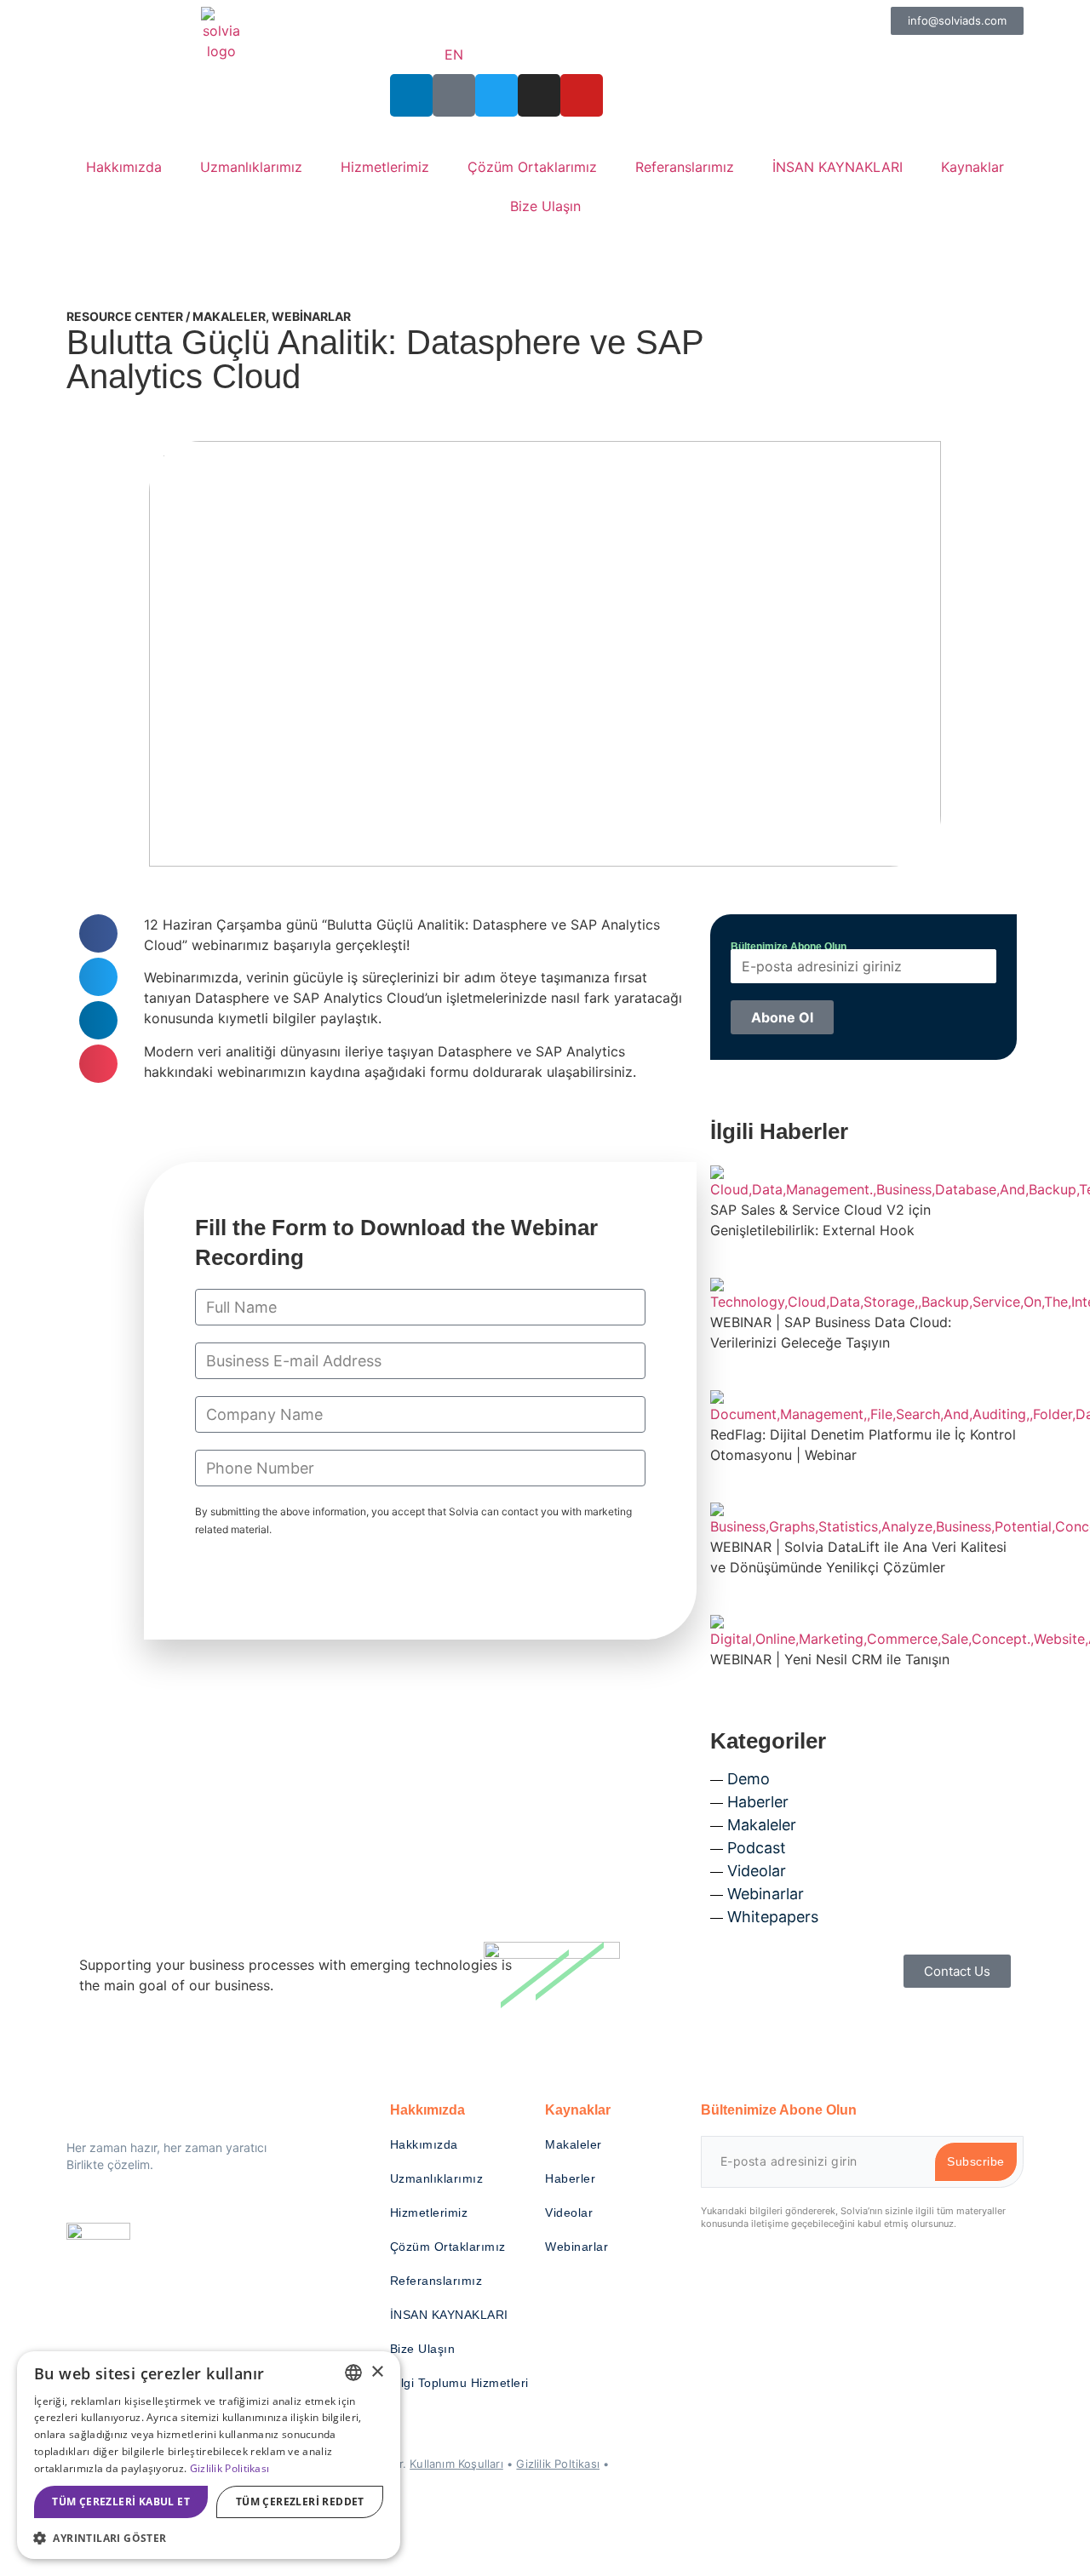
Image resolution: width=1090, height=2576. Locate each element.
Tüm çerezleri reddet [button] (300, 2502)
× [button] (377, 2372)
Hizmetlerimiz (385, 167)
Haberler (758, 1802)
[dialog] (209, 2455)
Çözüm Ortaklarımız (532, 167)
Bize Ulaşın (545, 206)
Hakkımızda (124, 167)
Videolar (757, 1871)
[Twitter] (496, 95)
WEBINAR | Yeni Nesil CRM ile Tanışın (830, 1659)
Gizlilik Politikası (230, 2468)
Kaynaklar (972, 167)
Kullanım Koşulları (456, 2464)
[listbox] (353, 2373)
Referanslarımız (685, 167)
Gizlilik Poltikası (558, 2464)
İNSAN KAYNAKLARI (838, 167)
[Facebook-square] (454, 95)
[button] (98, 933)
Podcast (757, 1848)
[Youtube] (582, 95)
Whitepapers (773, 1917)
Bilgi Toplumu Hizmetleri (459, 2383)
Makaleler (229, 316)
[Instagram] (539, 95)
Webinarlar (311, 316)
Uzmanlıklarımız (251, 167)
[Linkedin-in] (411, 95)
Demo (749, 1779)
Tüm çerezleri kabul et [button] (121, 2502)
